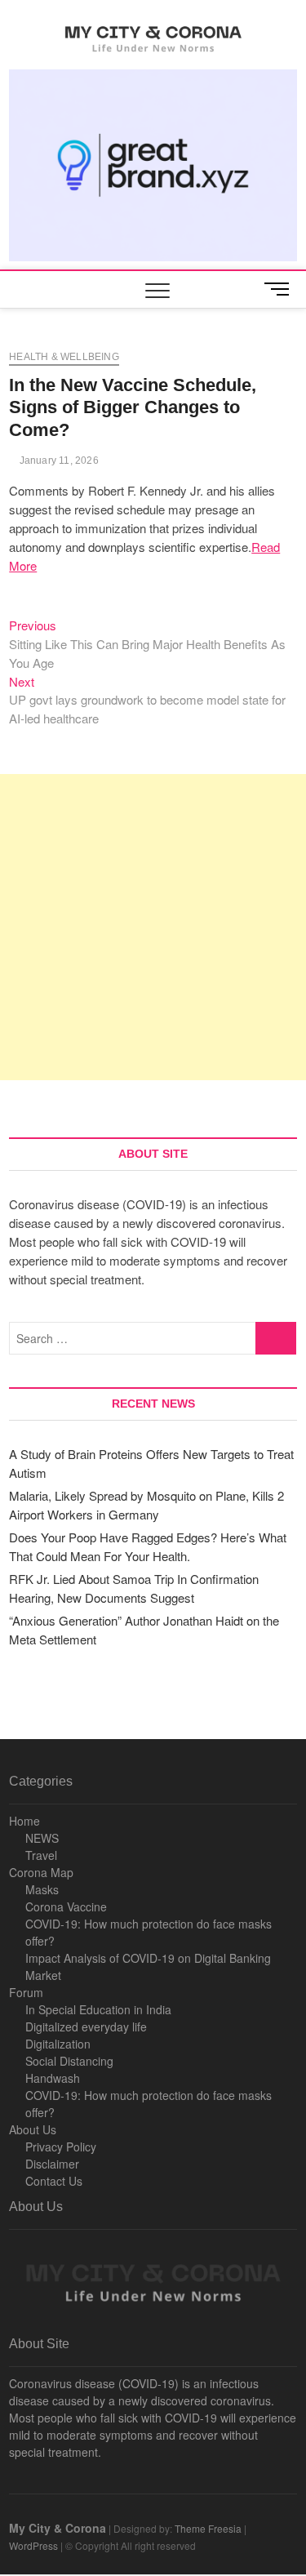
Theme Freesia (208, 2528)
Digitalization (58, 2044)
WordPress (33, 2545)
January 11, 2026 (57, 460)
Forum (26, 1992)
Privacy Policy (61, 2147)
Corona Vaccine (66, 1906)
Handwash (53, 2078)
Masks (42, 1889)
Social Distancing (69, 2061)
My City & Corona (58, 2528)
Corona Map (41, 1872)
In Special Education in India (98, 2009)
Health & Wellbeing (64, 357)
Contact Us (54, 2181)
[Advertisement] (153, 927)
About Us (33, 2129)
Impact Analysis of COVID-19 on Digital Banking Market (148, 1966)
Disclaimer (52, 2164)
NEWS (42, 1838)
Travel (41, 1855)
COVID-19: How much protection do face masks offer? (149, 1932)
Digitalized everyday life (86, 2027)
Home (24, 1821)
